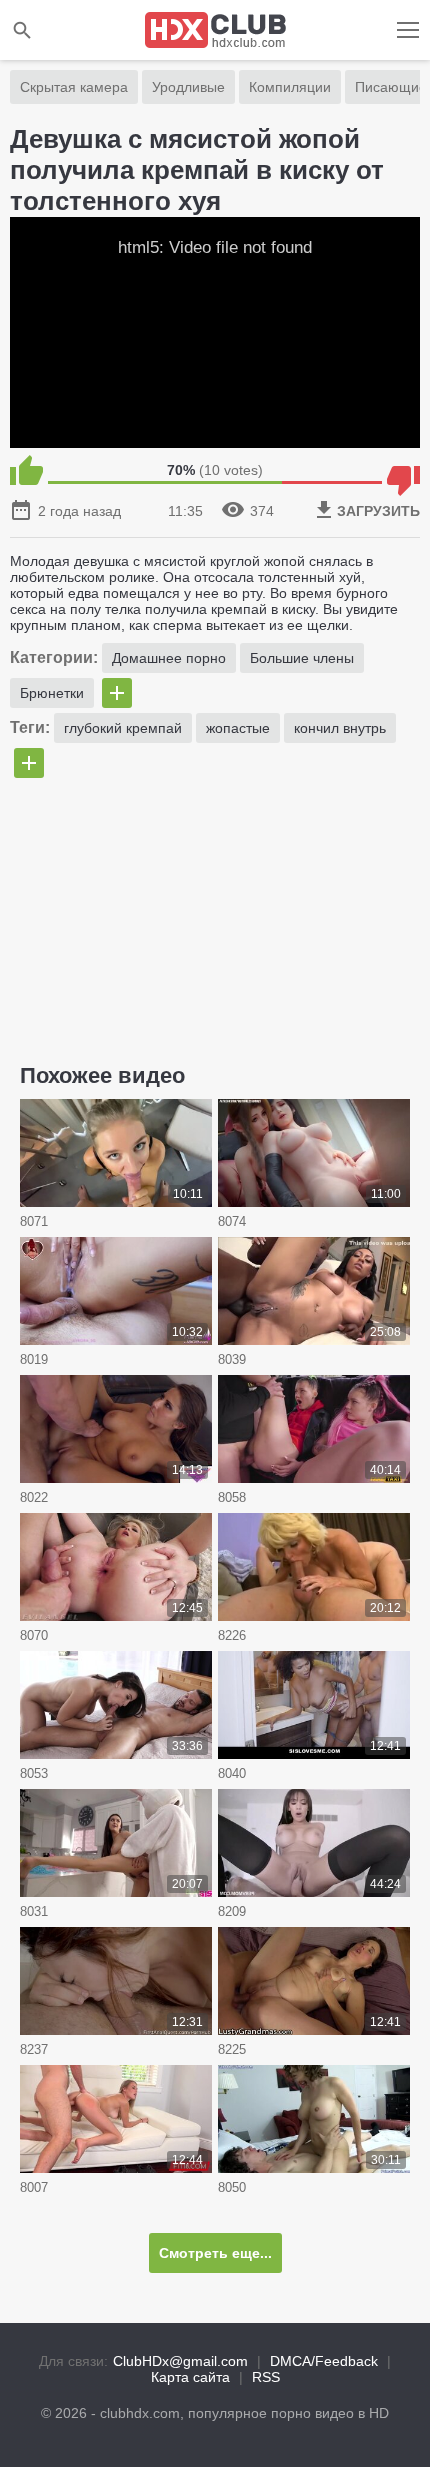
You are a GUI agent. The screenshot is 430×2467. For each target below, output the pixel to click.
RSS (266, 2377)
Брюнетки (52, 693)
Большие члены (302, 658)
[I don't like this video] (403, 470)
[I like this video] (26, 470)
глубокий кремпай (123, 728)
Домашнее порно (169, 658)
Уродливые (188, 87)
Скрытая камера (74, 87)
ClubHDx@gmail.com (180, 2361)
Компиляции (290, 87)
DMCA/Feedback (324, 2361)
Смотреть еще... (215, 2253)
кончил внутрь (340, 728)
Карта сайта (190, 2377)
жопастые (238, 728)
